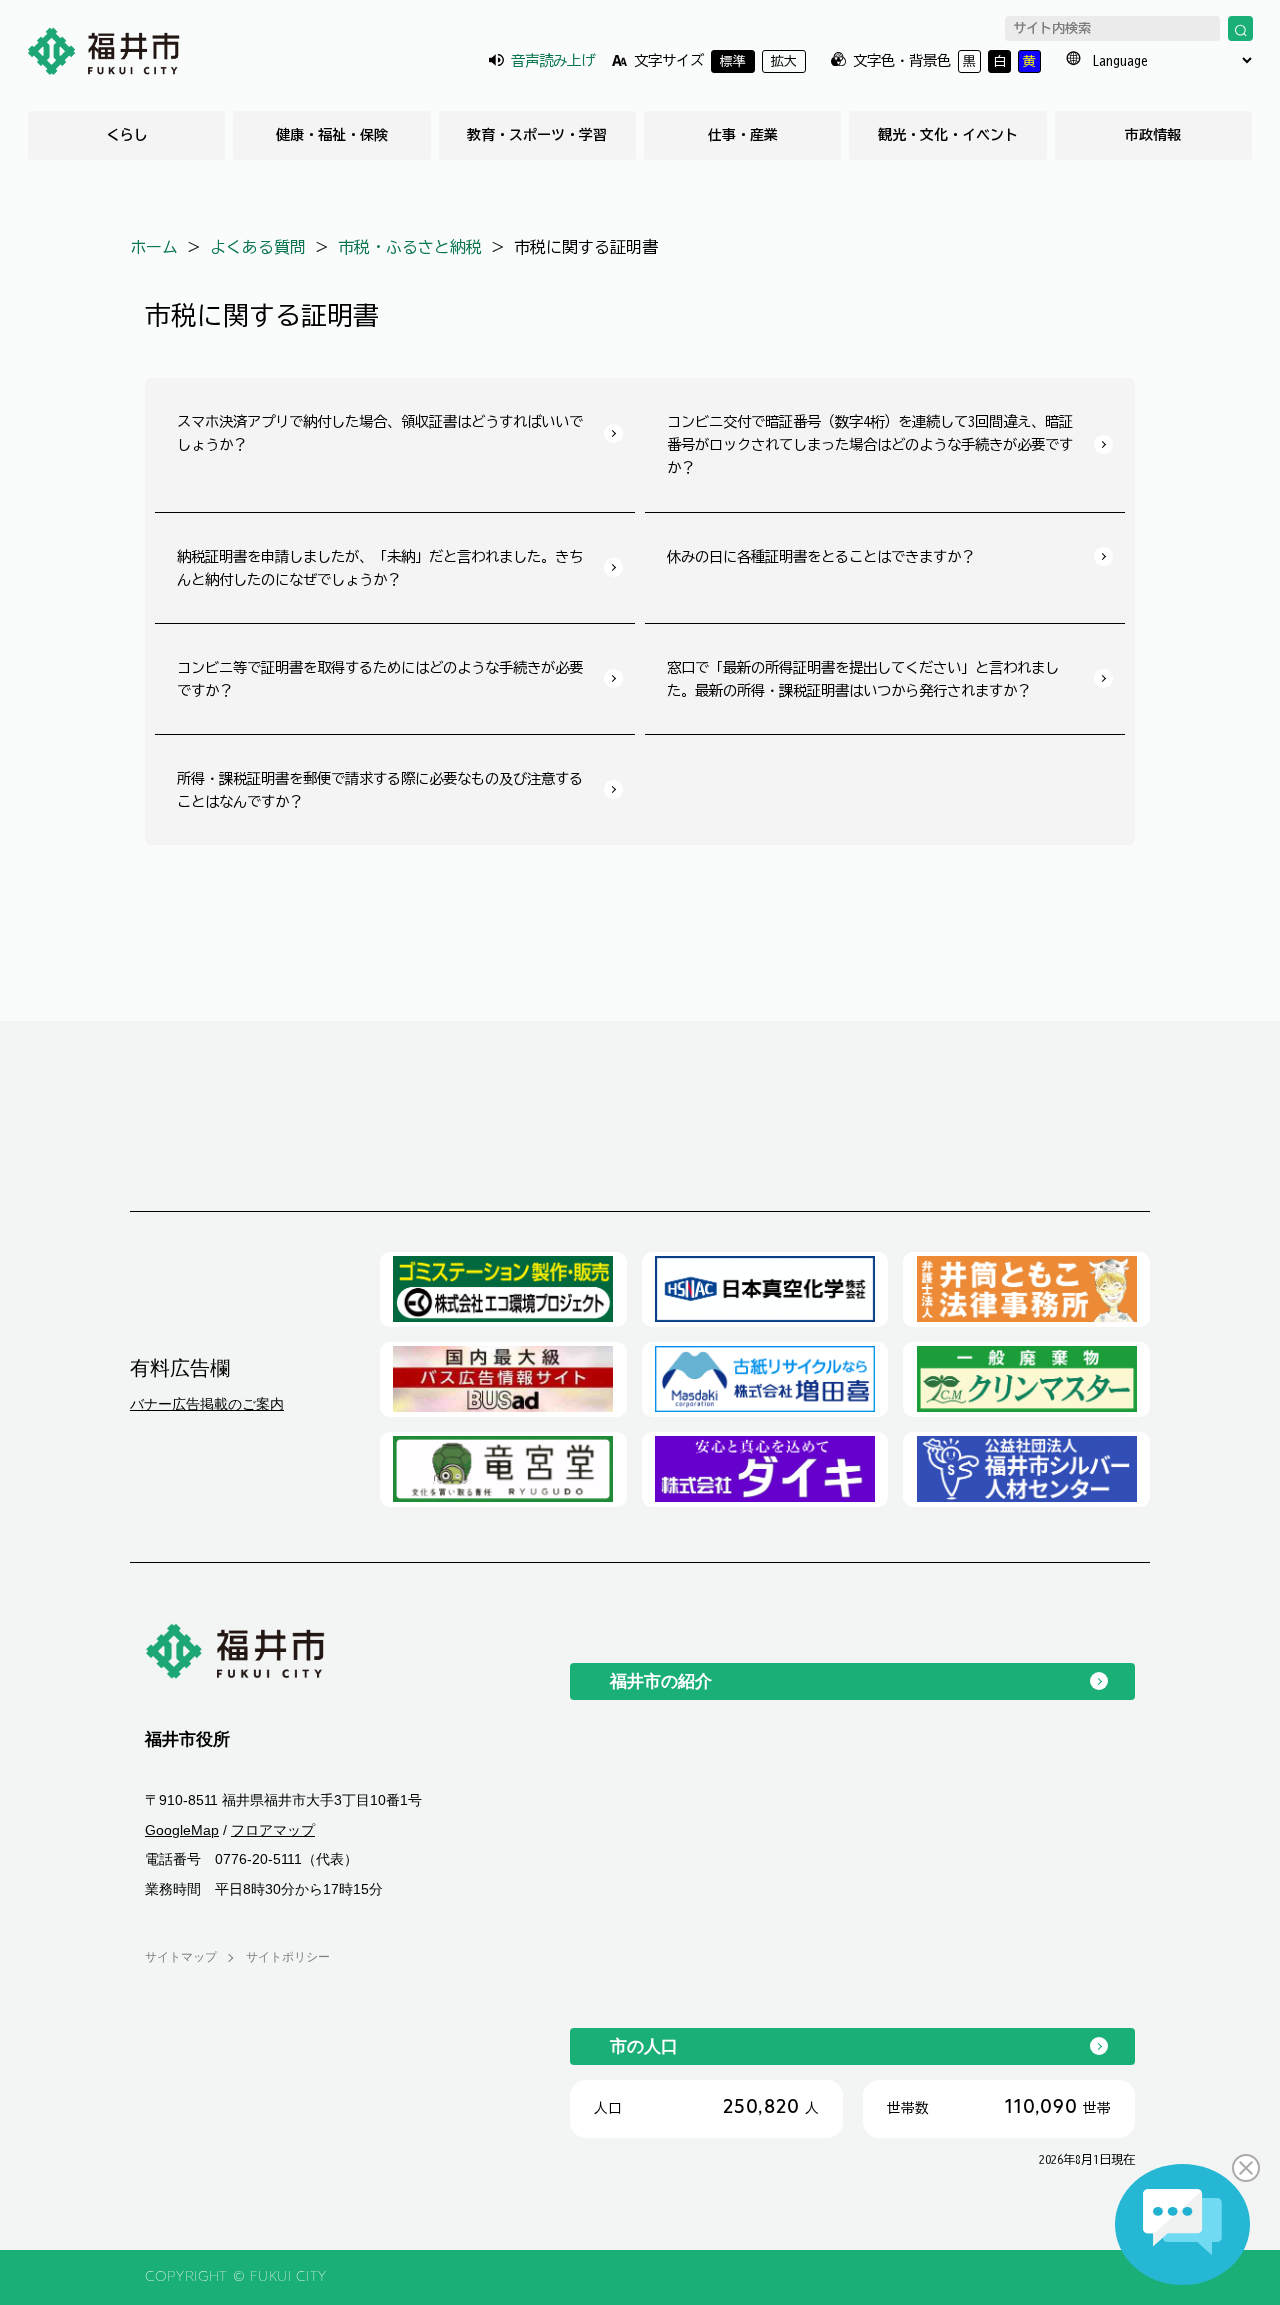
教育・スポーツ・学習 (537, 135)
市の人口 (644, 2046)
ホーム (154, 247)
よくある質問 (258, 247)
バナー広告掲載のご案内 (207, 1404)
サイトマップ (181, 1957)
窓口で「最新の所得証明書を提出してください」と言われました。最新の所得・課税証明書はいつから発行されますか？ (863, 679)
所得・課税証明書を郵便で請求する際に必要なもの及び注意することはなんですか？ (380, 790)
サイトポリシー (288, 1957)
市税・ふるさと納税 (410, 247)
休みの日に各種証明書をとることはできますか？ (821, 556)
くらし (127, 135)
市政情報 (1153, 135)
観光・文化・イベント (948, 135)
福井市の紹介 (661, 1681)
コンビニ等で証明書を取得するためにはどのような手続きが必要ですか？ (380, 679)
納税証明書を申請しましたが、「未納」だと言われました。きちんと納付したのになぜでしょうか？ (380, 568)
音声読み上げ (553, 60)
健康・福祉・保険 (332, 135)
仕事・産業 (743, 135)
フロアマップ (273, 1830)
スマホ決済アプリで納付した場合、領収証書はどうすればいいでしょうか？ (380, 433)
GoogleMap (182, 1830)
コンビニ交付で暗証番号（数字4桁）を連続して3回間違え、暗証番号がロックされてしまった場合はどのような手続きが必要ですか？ (870, 444)
